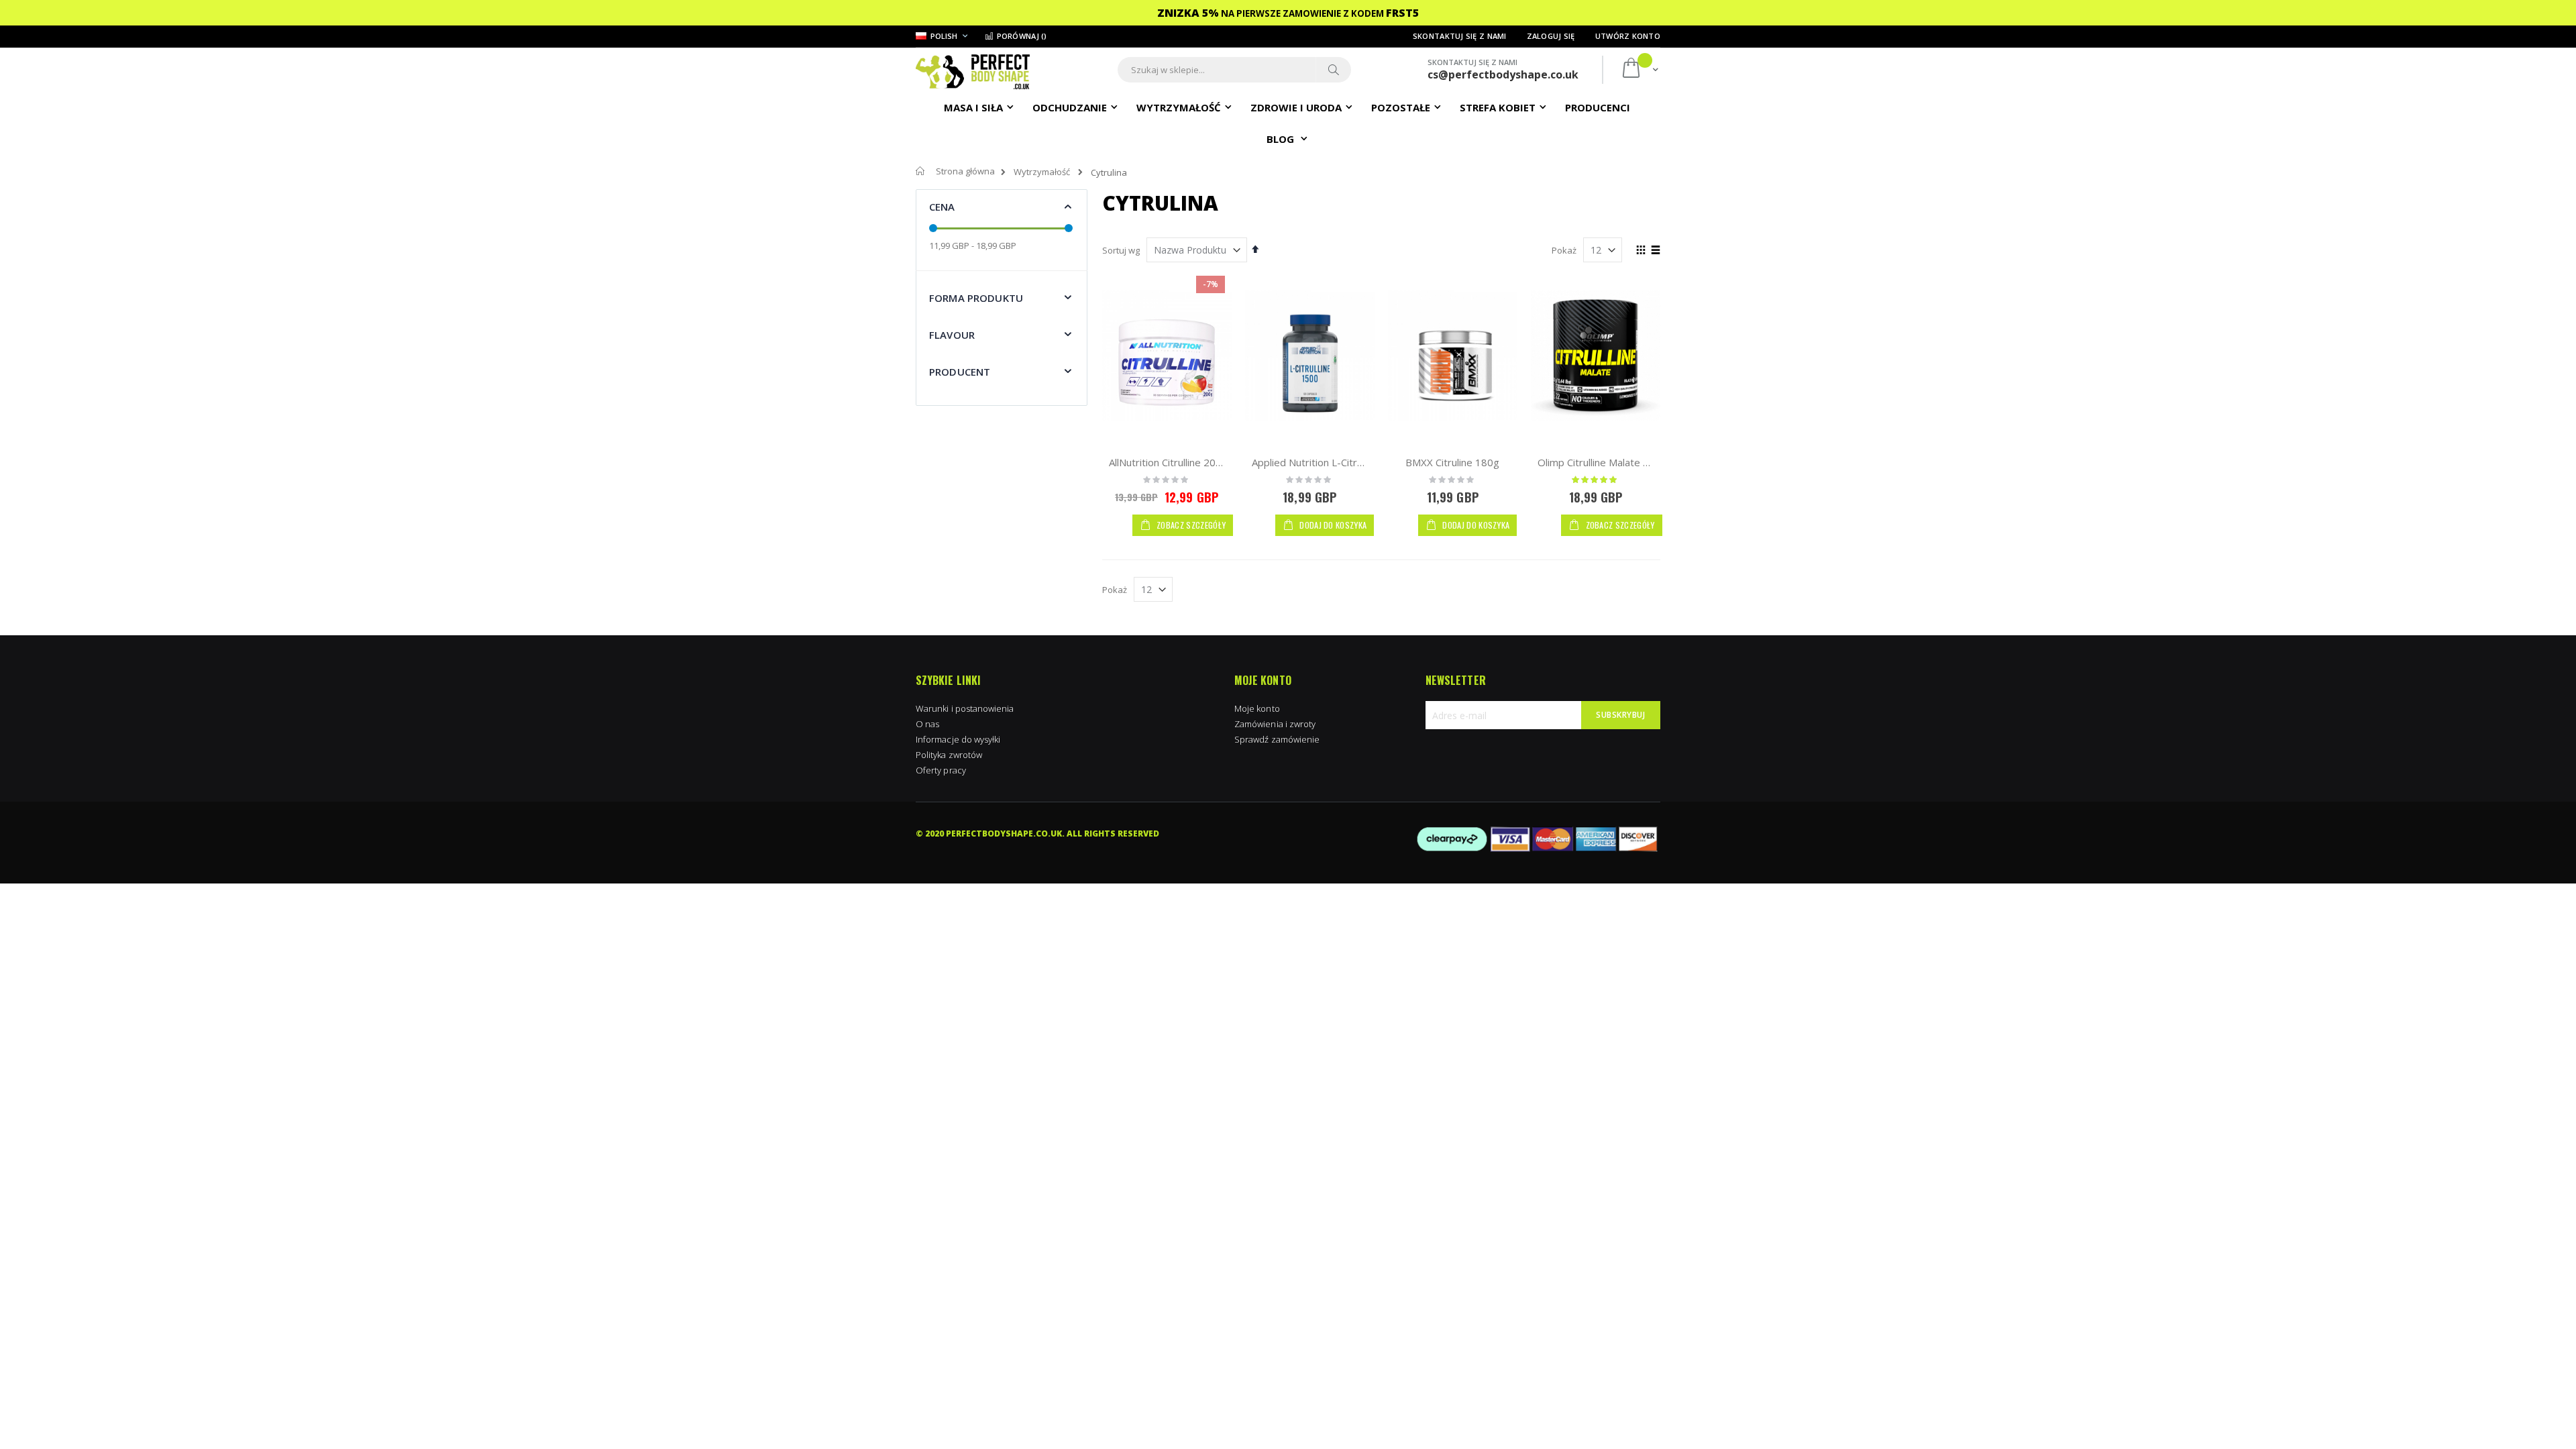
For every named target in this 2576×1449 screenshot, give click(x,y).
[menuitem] (1598, 107)
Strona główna (965, 171)
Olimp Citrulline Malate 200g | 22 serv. (1627, 462)
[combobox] (1234, 70)
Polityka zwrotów (949, 755)
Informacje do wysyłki (958, 739)
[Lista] (1655, 251)
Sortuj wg (1121, 250)
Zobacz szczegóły (1190, 525)
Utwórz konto (1628, 36)
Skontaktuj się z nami (1460, 36)
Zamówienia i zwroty (1275, 724)
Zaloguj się (1551, 36)
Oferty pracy (941, 770)
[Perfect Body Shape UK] (973, 70)
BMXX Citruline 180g (1452, 462)
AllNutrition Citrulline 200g (1168, 462)
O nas (927, 724)
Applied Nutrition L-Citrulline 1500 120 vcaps (1354, 462)
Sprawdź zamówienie (1277, 739)
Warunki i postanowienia (965, 708)
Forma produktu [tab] (976, 298)
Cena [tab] (942, 207)
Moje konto (1257, 708)
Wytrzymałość (1042, 172)
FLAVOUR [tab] (952, 335)
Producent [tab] (960, 372)
